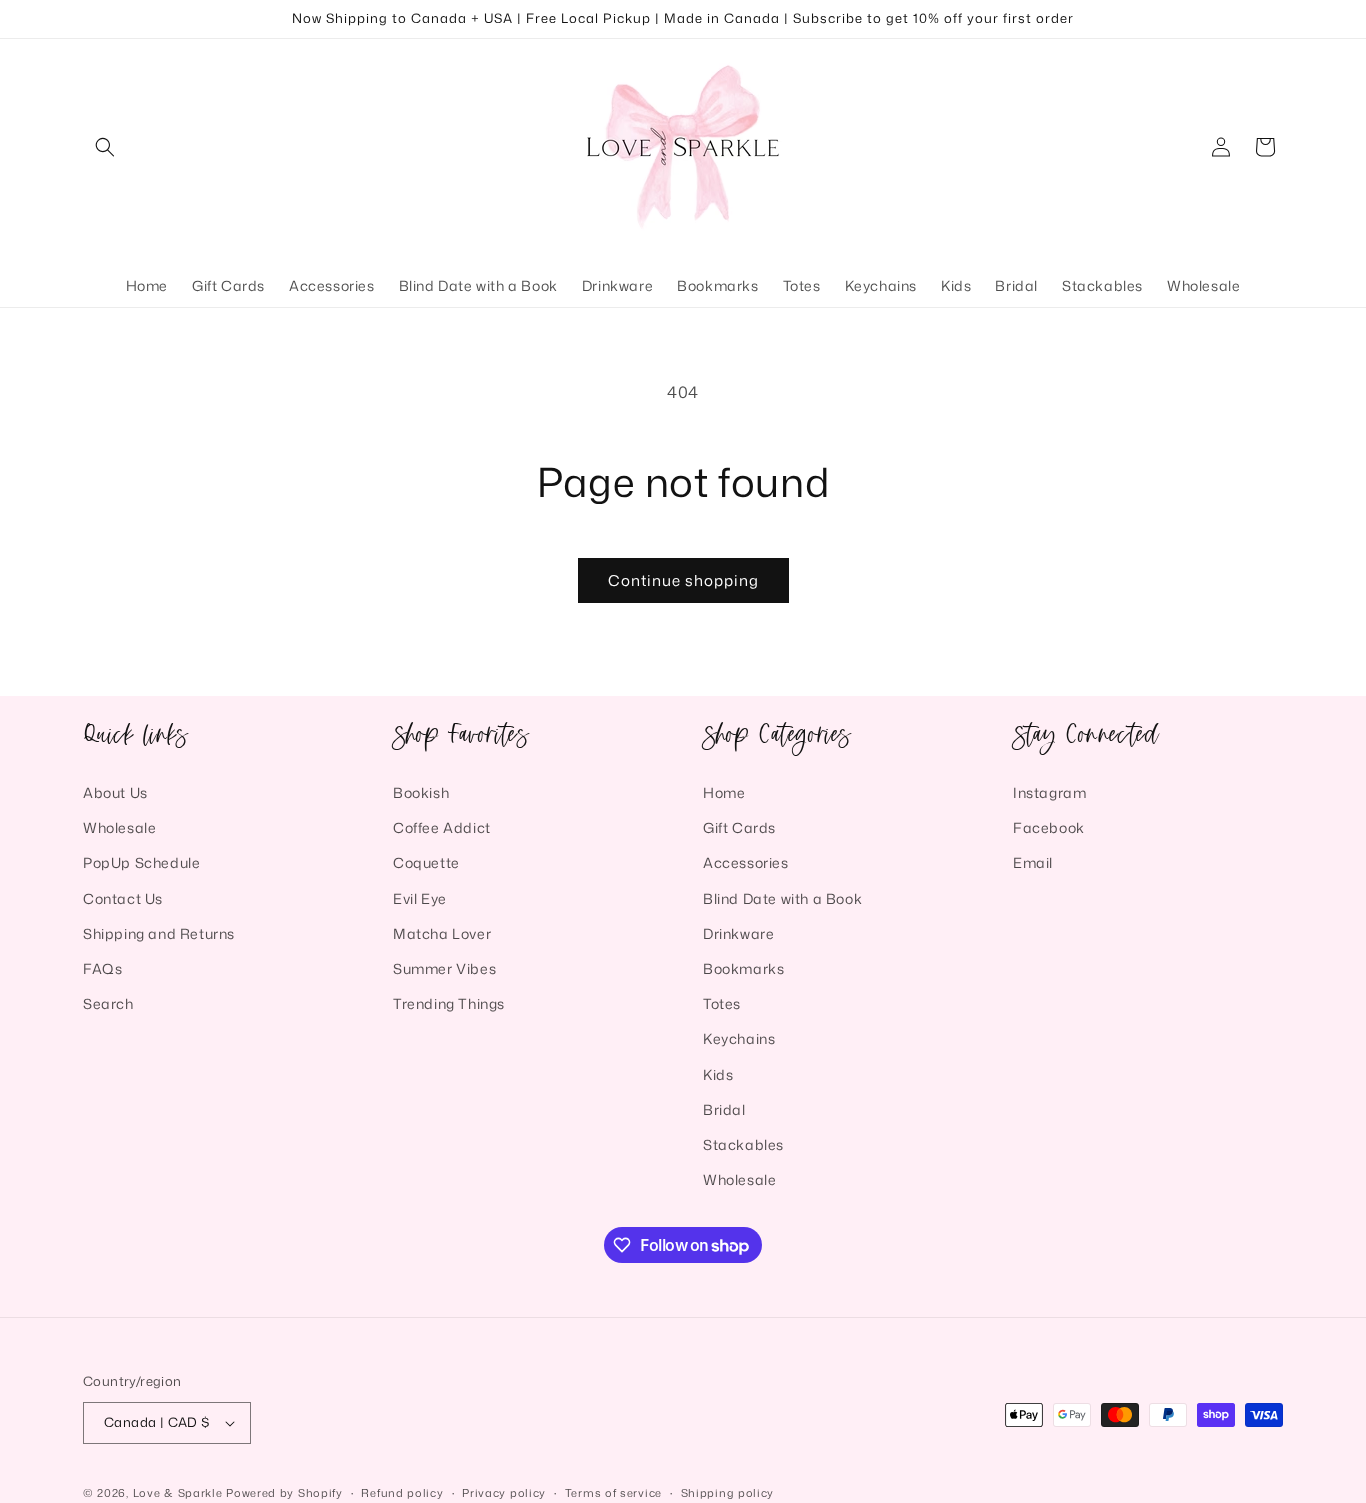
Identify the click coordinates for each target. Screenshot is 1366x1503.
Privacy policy (504, 1492)
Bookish (421, 792)
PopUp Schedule (141, 862)
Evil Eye (420, 897)
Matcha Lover (442, 933)
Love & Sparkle (178, 1493)
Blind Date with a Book (782, 897)
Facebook (1049, 827)
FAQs (102, 968)
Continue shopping (683, 580)
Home (724, 792)
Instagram (1049, 792)
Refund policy (402, 1492)
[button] (105, 147)
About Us (115, 792)
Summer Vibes (444, 968)
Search (108, 1003)
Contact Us (123, 897)
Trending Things (449, 1003)
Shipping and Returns (159, 933)
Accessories (746, 862)
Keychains (739, 1038)
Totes (722, 1003)
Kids (718, 1073)
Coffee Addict (442, 827)
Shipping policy (728, 1492)
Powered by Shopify (284, 1493)
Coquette (426, 862)
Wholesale (119, 827)
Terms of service (613, 1492)
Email (1033, 862)
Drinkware (738, 933)
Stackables (743, 1144)
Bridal (724, 1109)
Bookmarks (743, 968)
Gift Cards (739, 827)
